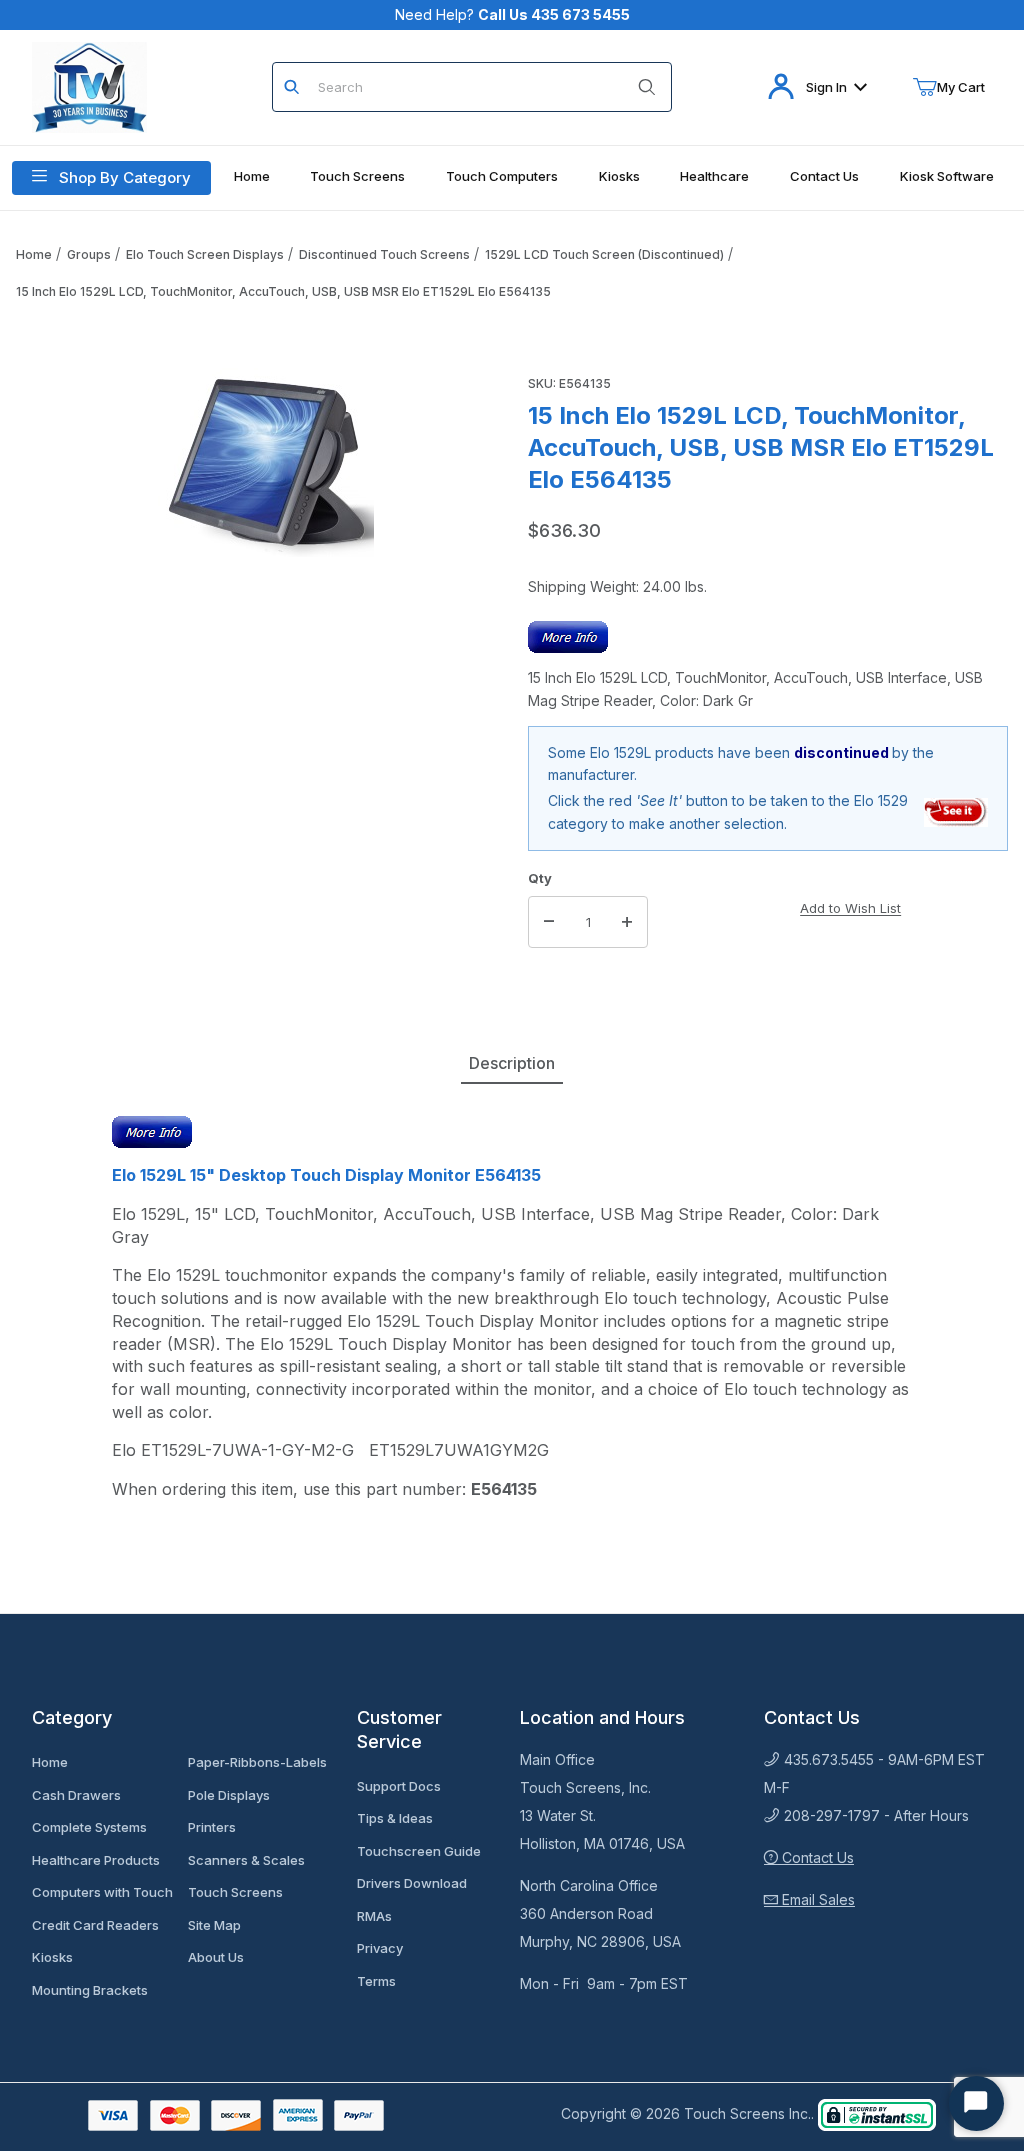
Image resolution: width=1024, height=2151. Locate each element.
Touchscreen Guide (419, 1851)
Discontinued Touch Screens (384, 254)
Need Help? (512, 14)
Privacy (380, 1948)
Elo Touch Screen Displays (205, 254)
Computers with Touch (102, 1892)
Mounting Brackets (90, 1990)
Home (34, 254)
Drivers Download (412, 1883)
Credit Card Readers (95, 1925)
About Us (216, 1957)
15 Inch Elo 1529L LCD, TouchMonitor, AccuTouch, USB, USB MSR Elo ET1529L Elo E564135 (283, 291)
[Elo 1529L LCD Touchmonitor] (956, 811)
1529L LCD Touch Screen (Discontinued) (604, 254)
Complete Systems (89, 1827)
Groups (89, 254)
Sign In (826, 87)
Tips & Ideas (395, 1818)
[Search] (647, 87)
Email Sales (816, 1899)
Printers (212, 1827)
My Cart (961, 87)
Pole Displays (229, 1795)
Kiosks (52, 1957)
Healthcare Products (96, 1860)
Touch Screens (235, 1892)
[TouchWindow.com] (89, 85)
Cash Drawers (76, 1795)
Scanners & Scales (246, 1860)
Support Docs (399, 1786)
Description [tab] (512, 1063)
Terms (376, 1981)
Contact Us (816, 1857)
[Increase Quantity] (627, 922)
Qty (540, 878)
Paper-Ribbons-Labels (257, 1762)
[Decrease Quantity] (549, 922)
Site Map (214, 1925)
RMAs (374, 1916)
